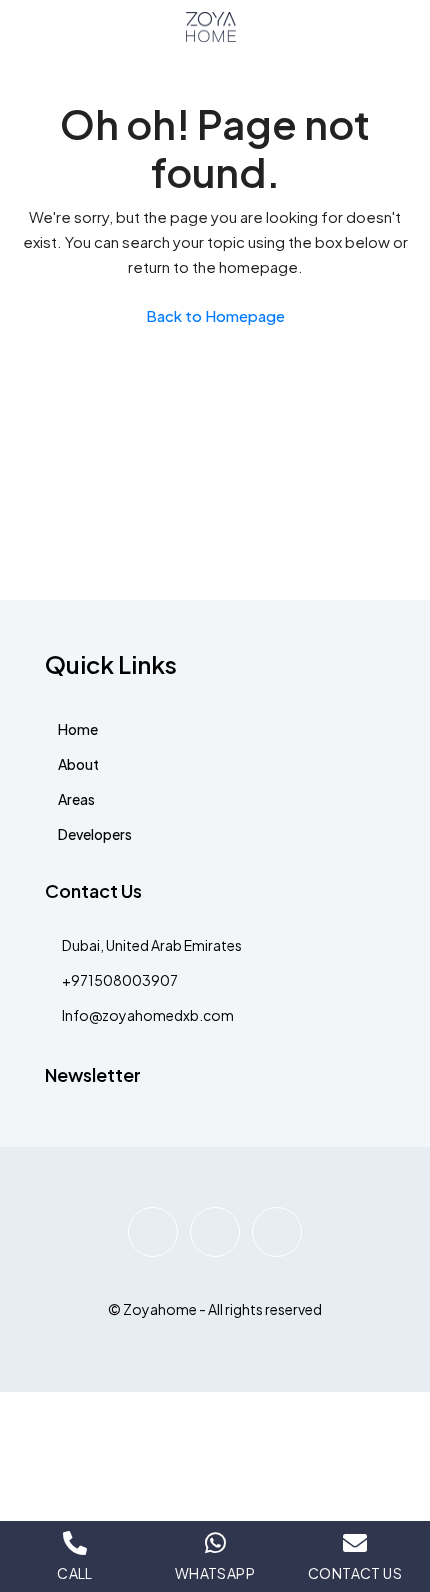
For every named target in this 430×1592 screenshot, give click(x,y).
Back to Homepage (215, 315)
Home (78, 729)
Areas (76, 799)
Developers (95, 834)
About (78, 764)
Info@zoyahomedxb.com (148, 1015)
